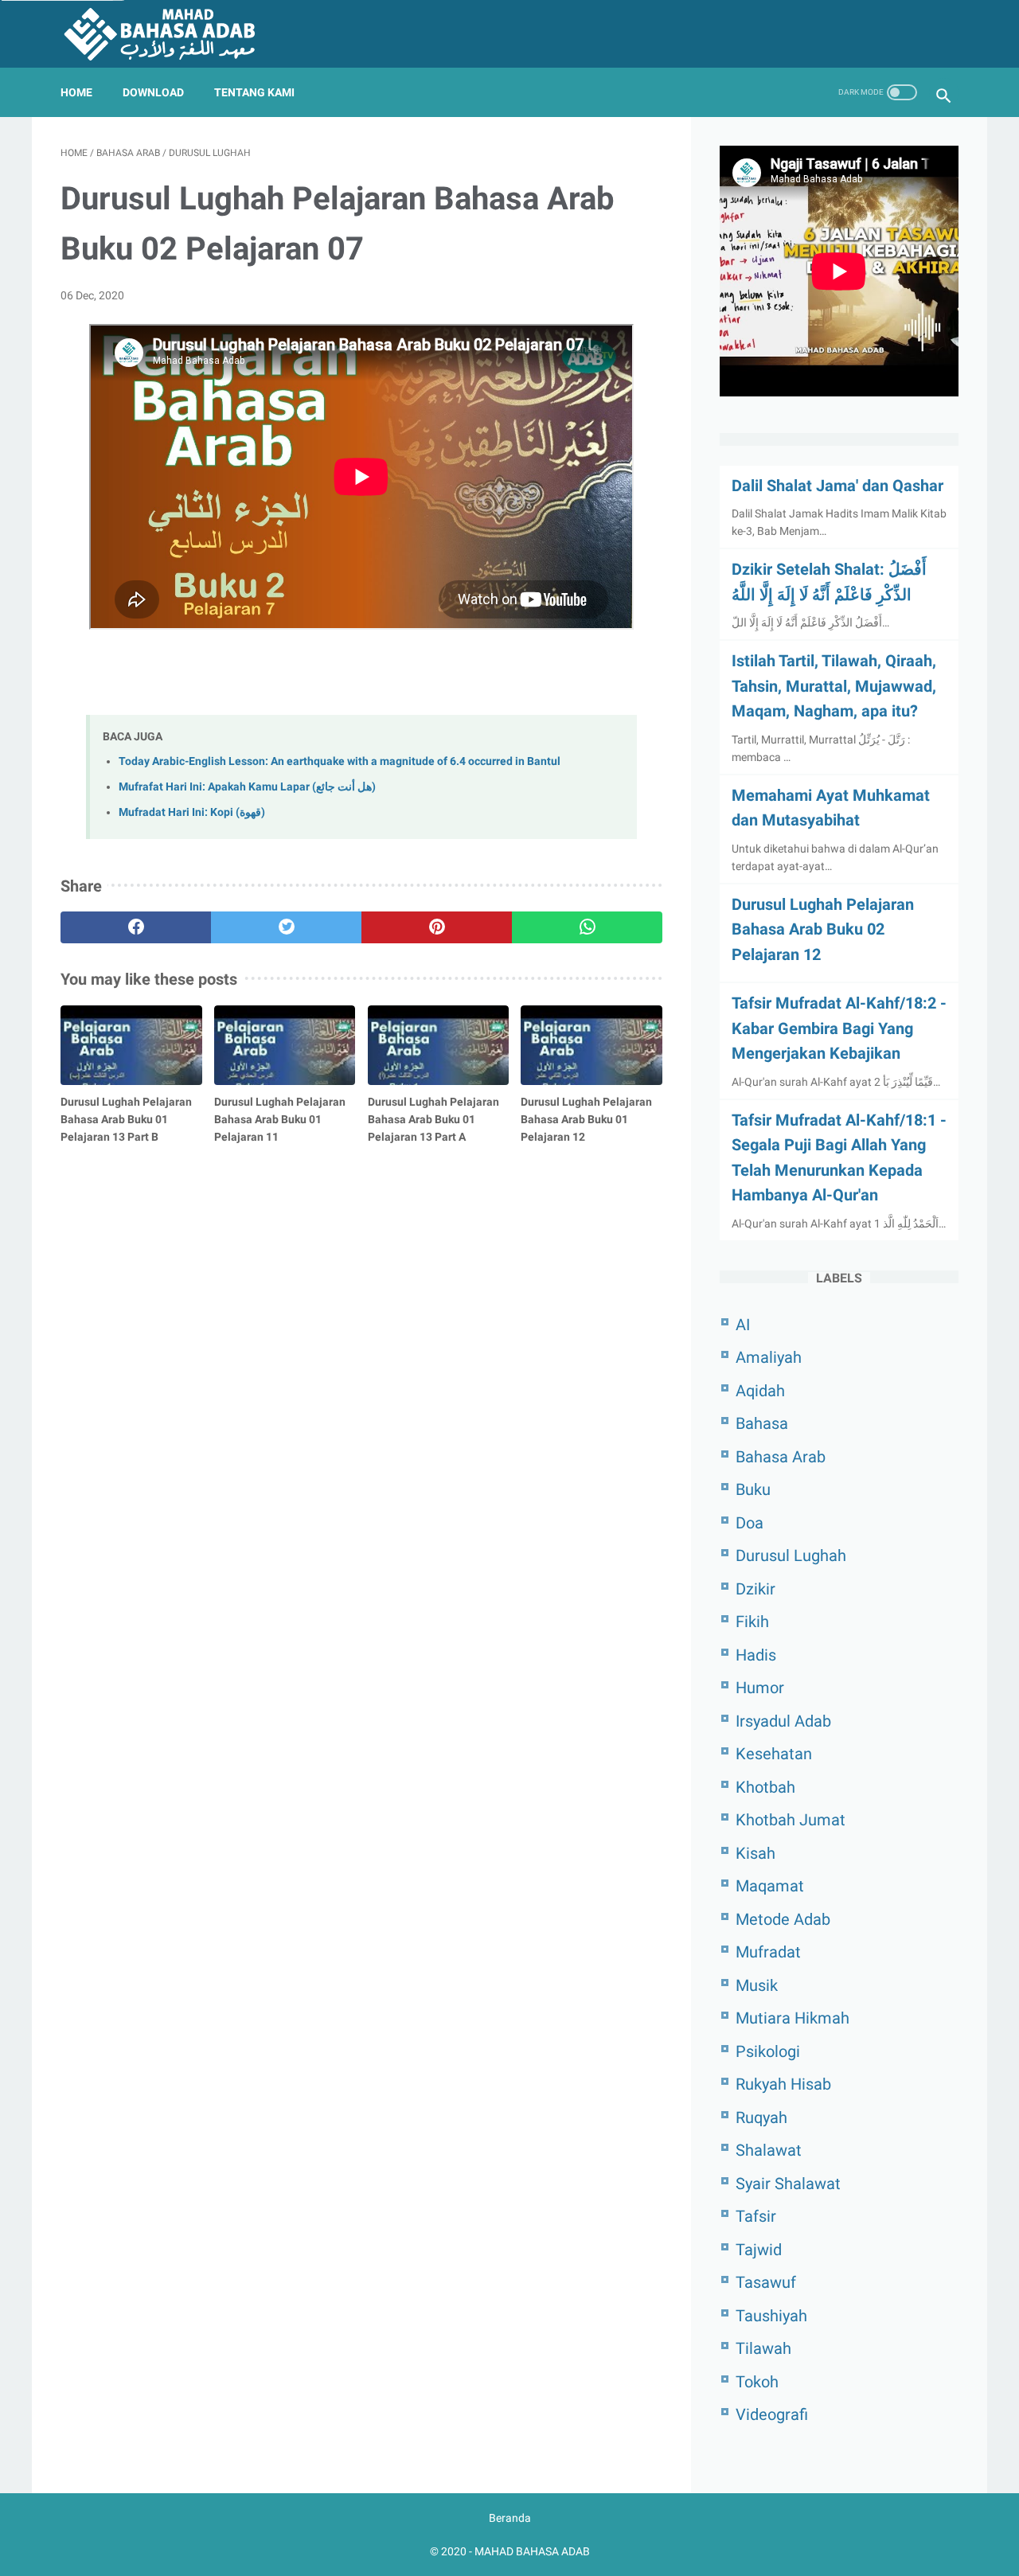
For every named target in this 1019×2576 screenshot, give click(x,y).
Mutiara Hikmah (793, 2018)
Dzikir (755, 1589)
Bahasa (762, 1423)
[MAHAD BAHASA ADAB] (170, 34)
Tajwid (759, 2250)
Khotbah (765, 1787)
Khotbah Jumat (791, 1820)
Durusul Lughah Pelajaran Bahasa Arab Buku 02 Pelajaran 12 (823, 929)
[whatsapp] (587, 927)
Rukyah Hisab (783, 2084)
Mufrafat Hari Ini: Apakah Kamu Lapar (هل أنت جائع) (247, 787)
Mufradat (768, 1952)
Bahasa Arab (781, 1457)
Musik (757, 1985)
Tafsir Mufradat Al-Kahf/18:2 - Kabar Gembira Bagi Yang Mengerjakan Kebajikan (839, 1028)
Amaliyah (769, 1357)
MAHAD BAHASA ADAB (532, 2551)
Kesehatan (774, 1754)
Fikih (752, 1622)
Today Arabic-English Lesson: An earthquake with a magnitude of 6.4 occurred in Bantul (340, 761)
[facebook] (136, 927)
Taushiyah (771, 2316)
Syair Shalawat (788, 2184)
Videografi (772, 2414)
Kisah (755, 1853)
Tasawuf (766, 2282)
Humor (760, 1688)
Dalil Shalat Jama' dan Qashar (837, 486)
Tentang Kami (254, 92)
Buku (753, 1489)
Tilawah (763, 2348)
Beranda (510, 2518)
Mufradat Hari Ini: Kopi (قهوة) (192, 812)
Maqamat (770, 1886)
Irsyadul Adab (783, 1721)
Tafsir (756, 2216)
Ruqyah (761, 2117)
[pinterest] (437, 927)
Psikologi (768, 2051)
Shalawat (769, 2150)
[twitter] (286, 927)
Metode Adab (783, 1919)
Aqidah (760, 1391)
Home (76, 92)
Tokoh (757, 2382)
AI (743, 1325)
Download (153, 92)
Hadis (756, 1655)
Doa (750, 1523)
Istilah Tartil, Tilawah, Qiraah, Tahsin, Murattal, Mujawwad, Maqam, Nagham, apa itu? (834, 686)
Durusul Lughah (791, 1555)
